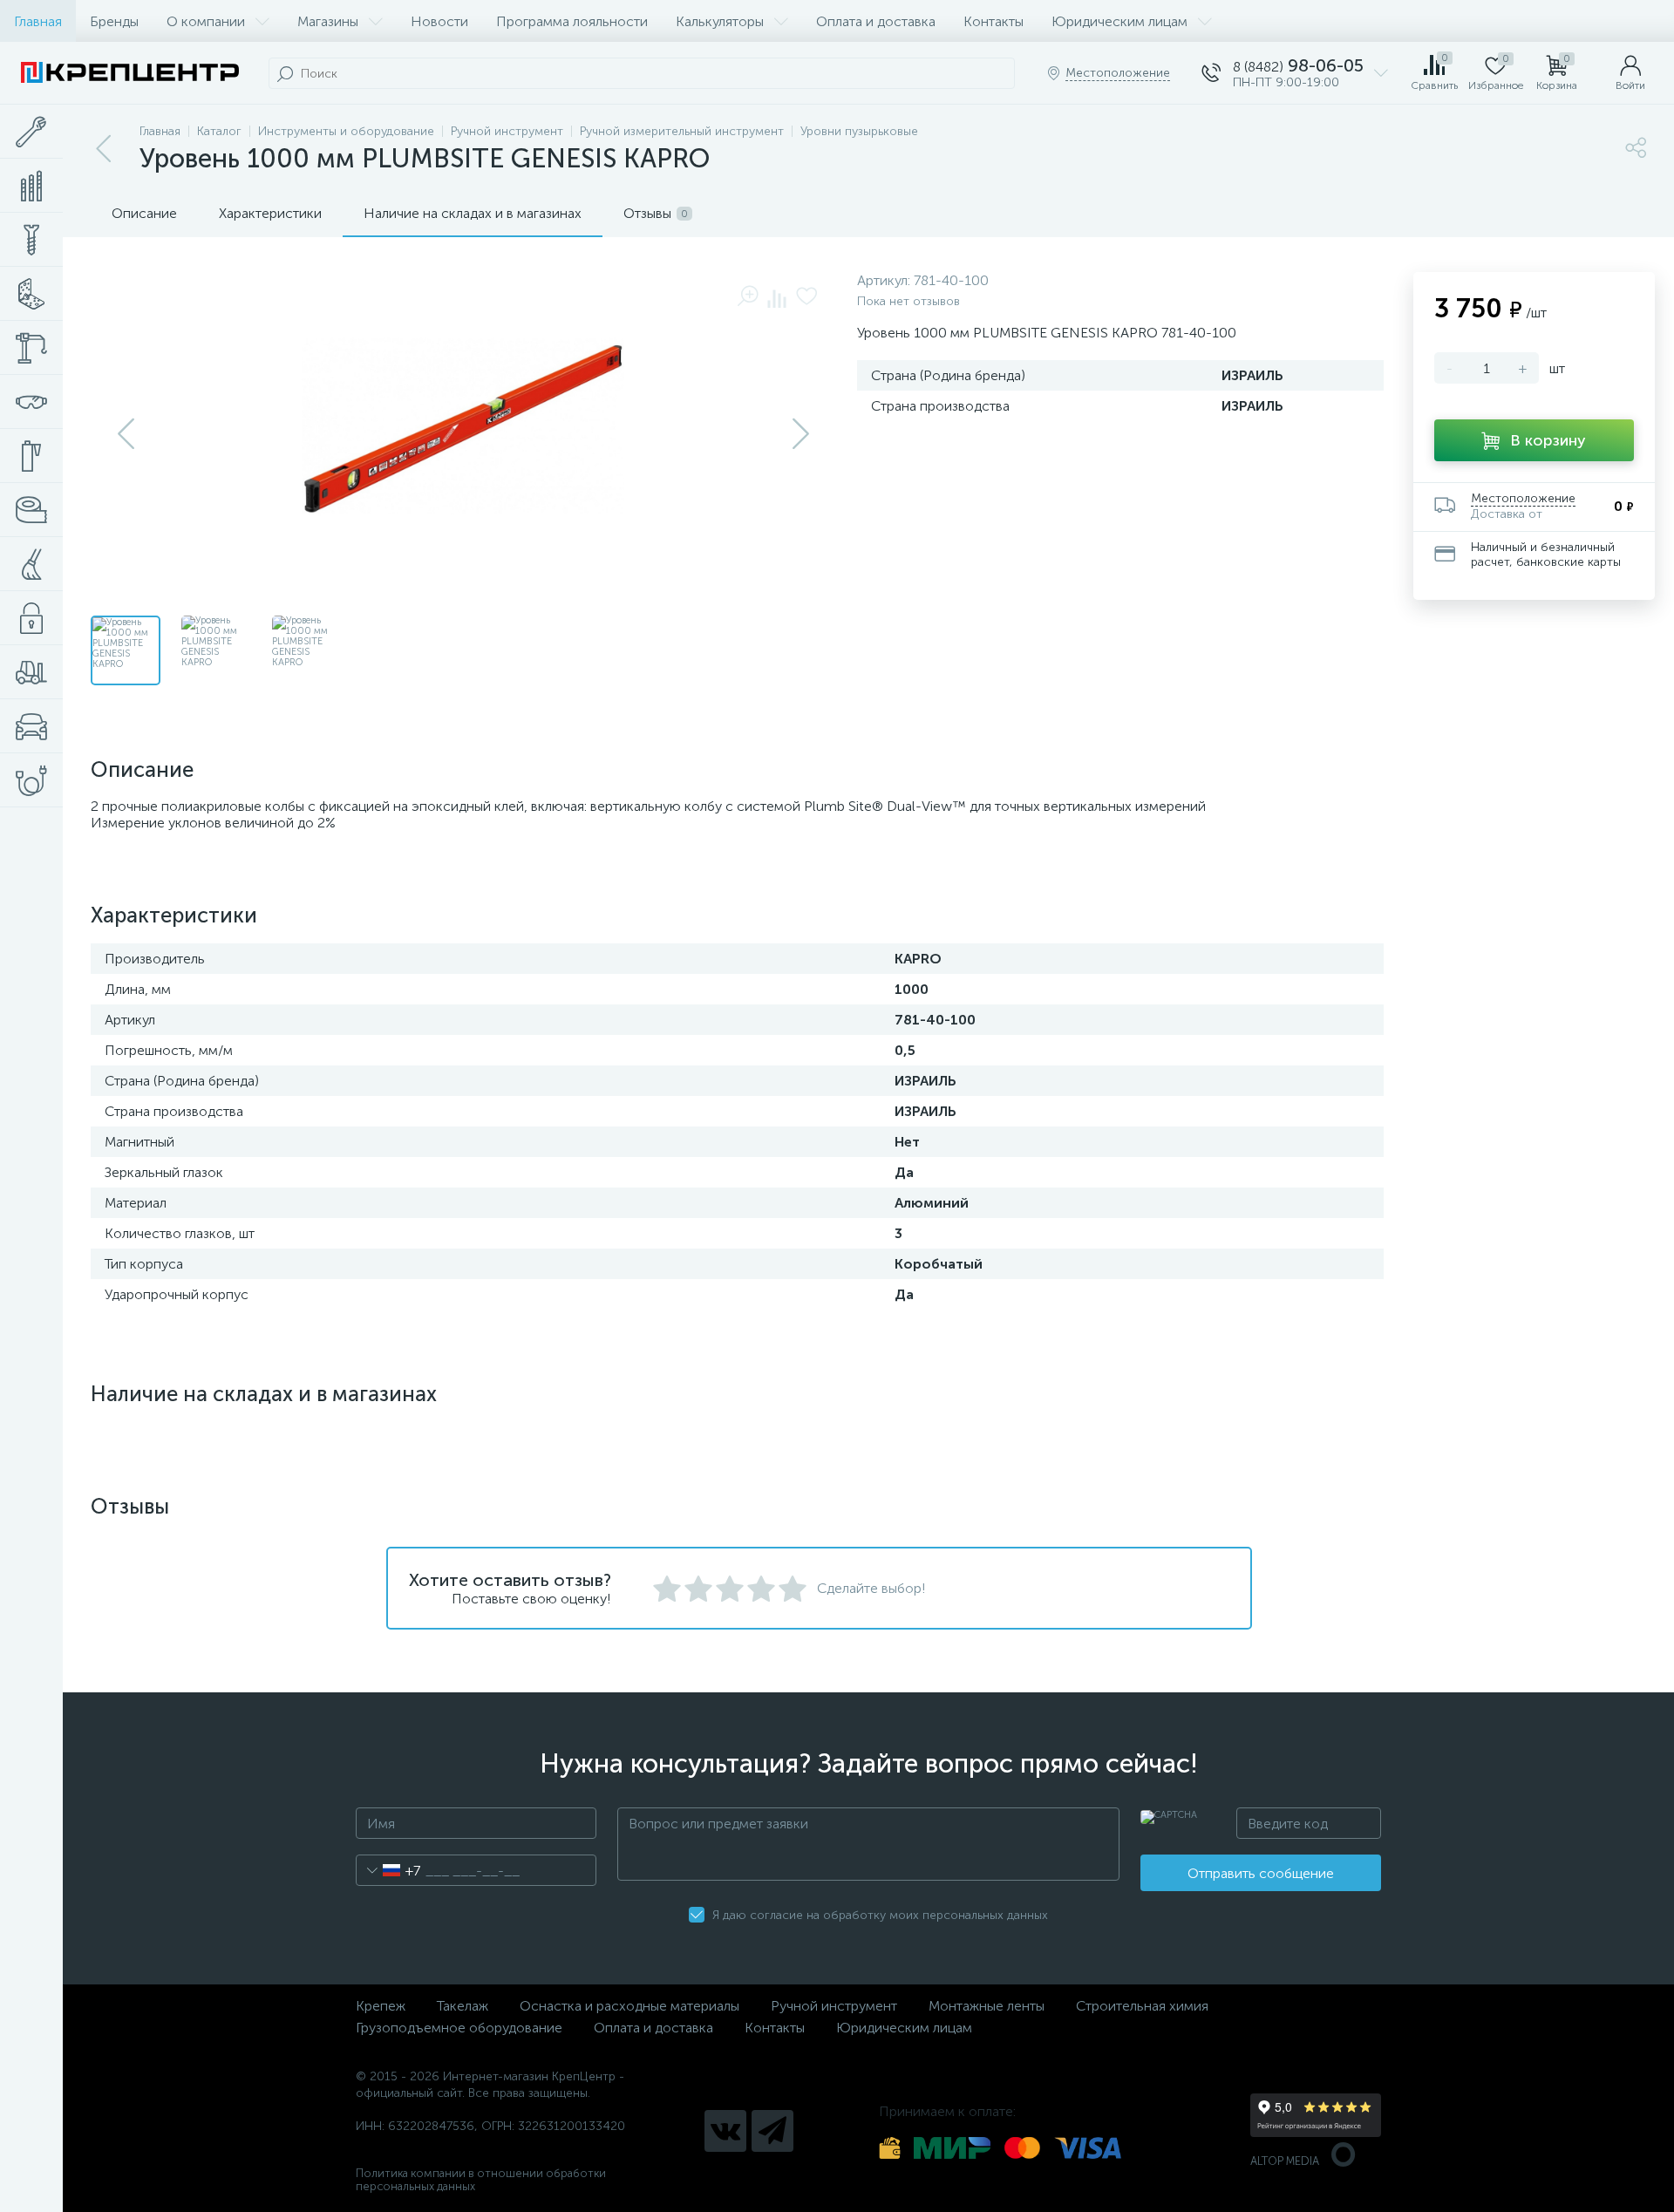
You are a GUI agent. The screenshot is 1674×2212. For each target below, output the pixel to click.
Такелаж (463, 2006)
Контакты (994, 21)
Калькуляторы (720, 21)
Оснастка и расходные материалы (629, 2006)
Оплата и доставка (876, 21)
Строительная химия (1142, 2006)
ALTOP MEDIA (1285, 2161)
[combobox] (388, 1870)
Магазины (328, 21)
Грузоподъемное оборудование (459, 2028)
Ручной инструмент (834, 2006)
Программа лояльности (572, 21)
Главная (38, 21)
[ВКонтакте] (725, 2131)
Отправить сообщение (1261, 1873)
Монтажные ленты (987, 2006)
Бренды (114, 21)
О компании (206, 21)
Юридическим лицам (1119, 21)
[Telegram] (772, 2131)
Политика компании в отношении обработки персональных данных (481, 2180)
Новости (439, 21)
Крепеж (381, 2006)
